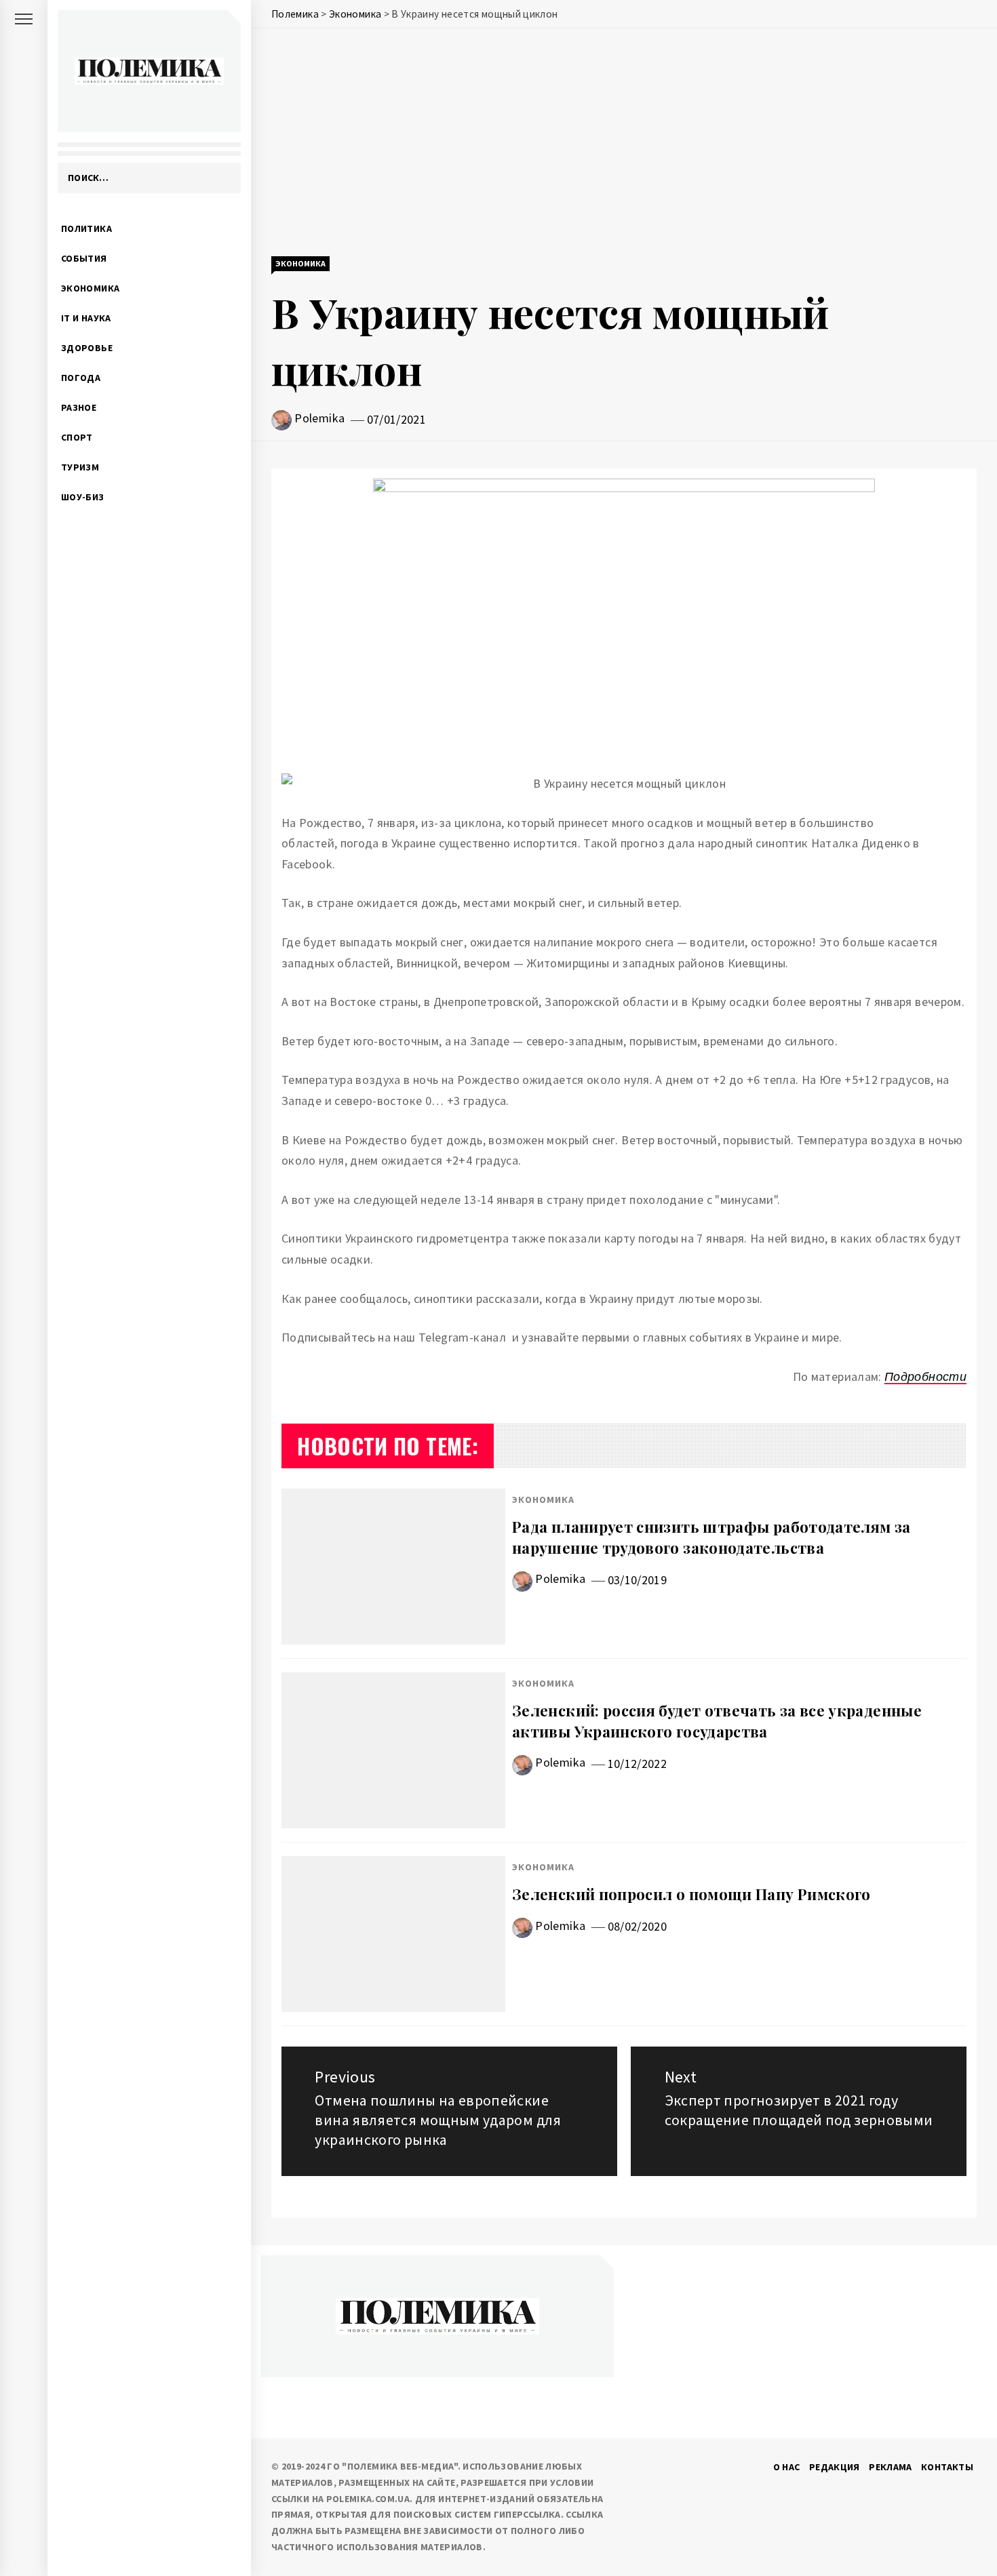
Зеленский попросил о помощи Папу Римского (691, 1894)
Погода (81, 378)
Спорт (77, 437)
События (84, 258)
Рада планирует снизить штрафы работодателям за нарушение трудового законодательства (711, 1537)
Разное (79, 407)
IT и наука (86, 318)
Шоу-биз (83, 497)
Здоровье (87, 348)
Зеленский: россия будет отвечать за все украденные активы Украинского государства (717, 1721)
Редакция (835, 2467)
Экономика (90, 288)
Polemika (319, 418)
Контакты (947, 2467)
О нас (787, 2467)
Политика (86, 228)
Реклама (891, 2467)
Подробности (925, 1376)
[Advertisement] (624, 144)
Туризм (80, 467)
